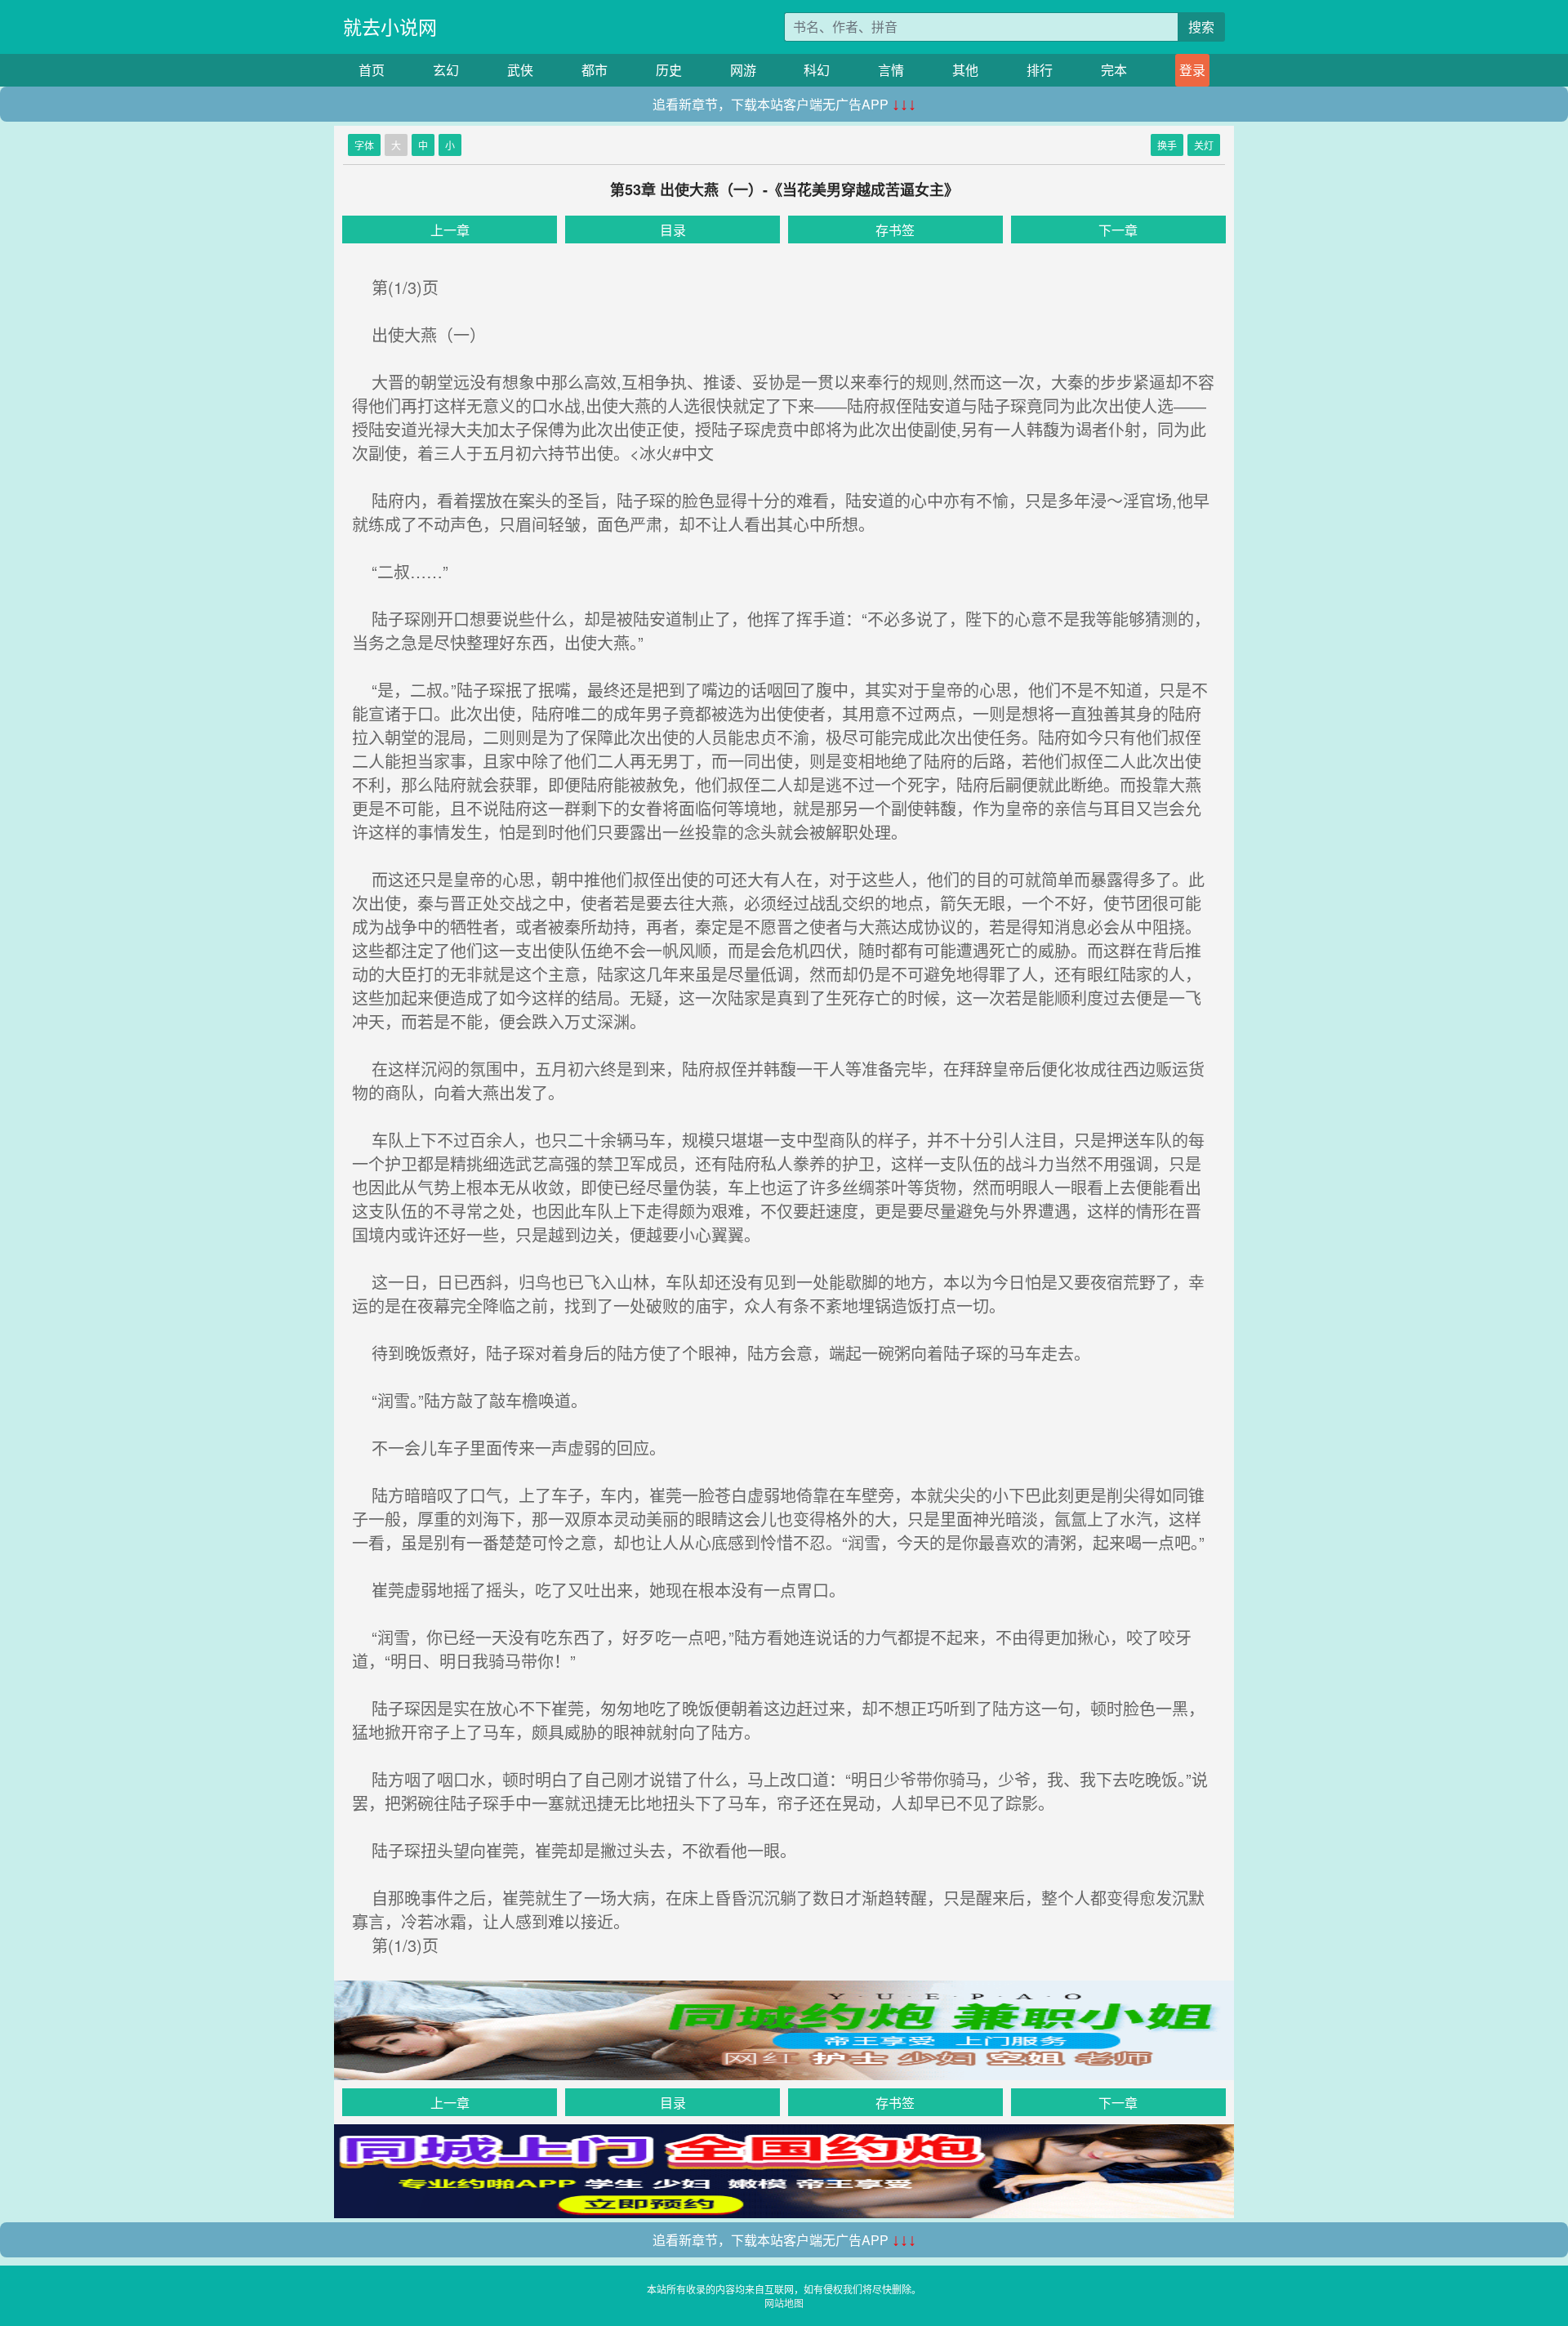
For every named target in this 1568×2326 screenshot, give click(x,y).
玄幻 (446, 70)
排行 (1040, 70)
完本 (1114, 70)
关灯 (1204, 145)
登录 (1192, 70)
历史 (669, 70)
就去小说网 (390, 27)
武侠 (520, 70)
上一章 (450, 230)
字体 (364, 145)
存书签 (895, 230)
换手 (1167, 145)
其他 (965, 70)
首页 (372, 70)
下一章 (1118, 230)
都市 (595, 70)
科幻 (817, 70)
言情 (891, 70)
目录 (673, 230)
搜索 (1201, 27)
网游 (743, 70)
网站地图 (784, 2303)
